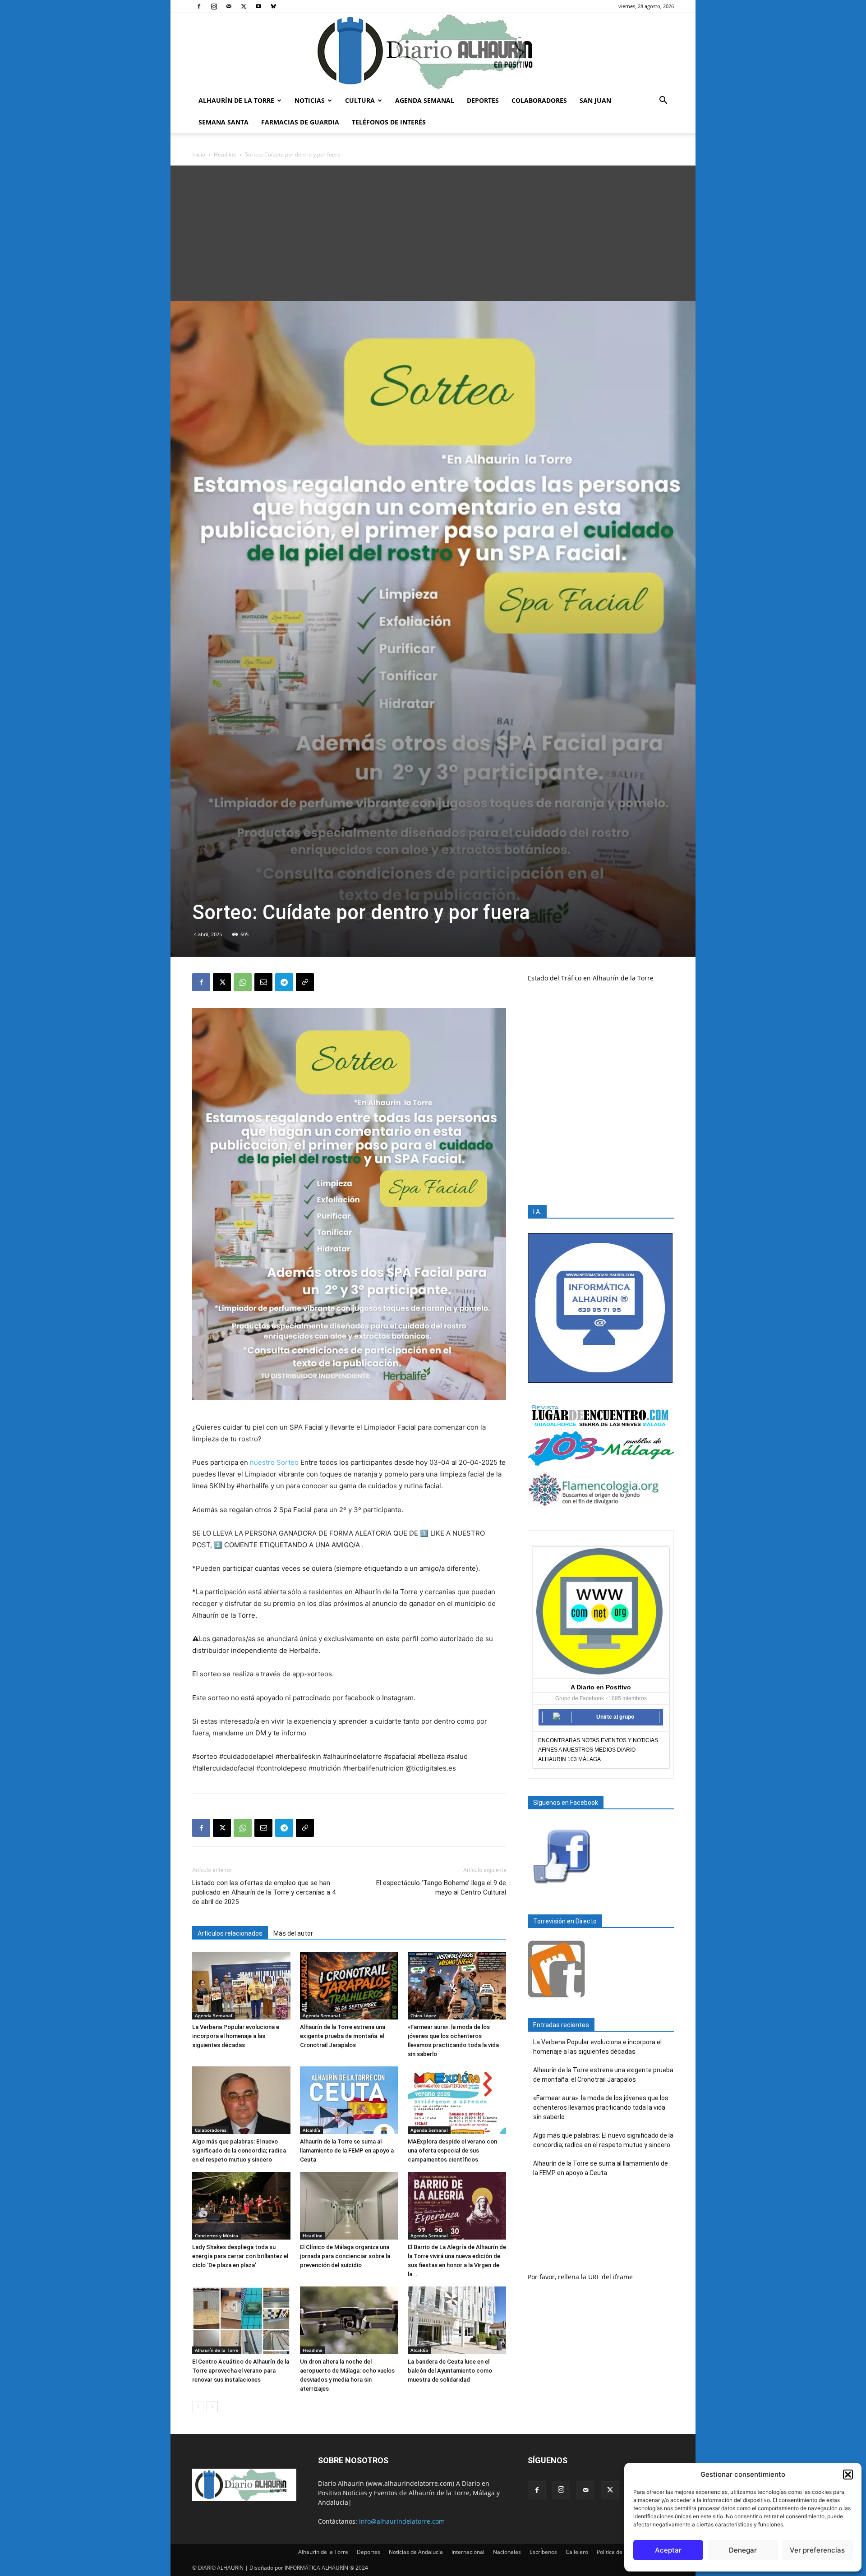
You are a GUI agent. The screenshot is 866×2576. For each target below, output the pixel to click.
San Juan (595, 100)
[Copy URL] (305, 982)
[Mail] (229, 6)
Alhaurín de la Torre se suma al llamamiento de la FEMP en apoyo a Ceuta (347, 2150)
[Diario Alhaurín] (433, 51)
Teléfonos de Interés (389, 122)
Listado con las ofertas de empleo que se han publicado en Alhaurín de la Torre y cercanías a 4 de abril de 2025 (264, 1892)
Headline (225, 154)
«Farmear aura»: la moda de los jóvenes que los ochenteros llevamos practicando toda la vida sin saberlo (601, 2107)
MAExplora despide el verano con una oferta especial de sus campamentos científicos (452, 2150)
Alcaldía (311, 2130)
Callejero (577, 2552)
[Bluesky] (273, 6)
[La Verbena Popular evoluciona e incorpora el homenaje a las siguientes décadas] (241, 1986)
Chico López (423, 2015)
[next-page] (212, 2407)
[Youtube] (258, 6)
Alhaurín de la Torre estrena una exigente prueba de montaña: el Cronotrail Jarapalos (343, 2036)
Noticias (310, 100)
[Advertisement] (433, 233)
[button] (848, 2475)
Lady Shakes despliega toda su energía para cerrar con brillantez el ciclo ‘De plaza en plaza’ (240, 2256)
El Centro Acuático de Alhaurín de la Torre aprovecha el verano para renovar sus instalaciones (241, 2371)
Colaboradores (539, 100)
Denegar (743, 2550)
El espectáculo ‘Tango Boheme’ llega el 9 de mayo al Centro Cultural (441, 1888)
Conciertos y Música (216, 2236)
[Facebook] (199, 6)
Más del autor (293, 1933)
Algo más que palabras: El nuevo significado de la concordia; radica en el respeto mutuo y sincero (239, 2150)
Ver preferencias (817, 2550)
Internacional (468, 2552)
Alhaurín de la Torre (236, 100)
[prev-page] (198, 2407)
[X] (244, 6)
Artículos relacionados (230, 1933)
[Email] (263, 982)
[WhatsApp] (243, 982)
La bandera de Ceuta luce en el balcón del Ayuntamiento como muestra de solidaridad (450, 2371)
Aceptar (668, 2550)
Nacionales (507, 2552)
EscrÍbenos (543, 2552)
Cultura (360, 100)
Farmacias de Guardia (300, 122)
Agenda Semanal (425, 100)
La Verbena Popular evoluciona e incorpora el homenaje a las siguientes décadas (236, 2036)
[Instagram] (214, 6)
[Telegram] (284, 982)
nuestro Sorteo (274, 1462)
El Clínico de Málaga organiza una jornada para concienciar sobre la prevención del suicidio (345, 2256)
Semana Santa (223, 122)
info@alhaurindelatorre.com (402, 2521)
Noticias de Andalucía (416, 2552)
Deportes (483, 100)
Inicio (199, 154)
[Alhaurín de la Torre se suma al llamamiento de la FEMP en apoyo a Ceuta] (349, 2100)
